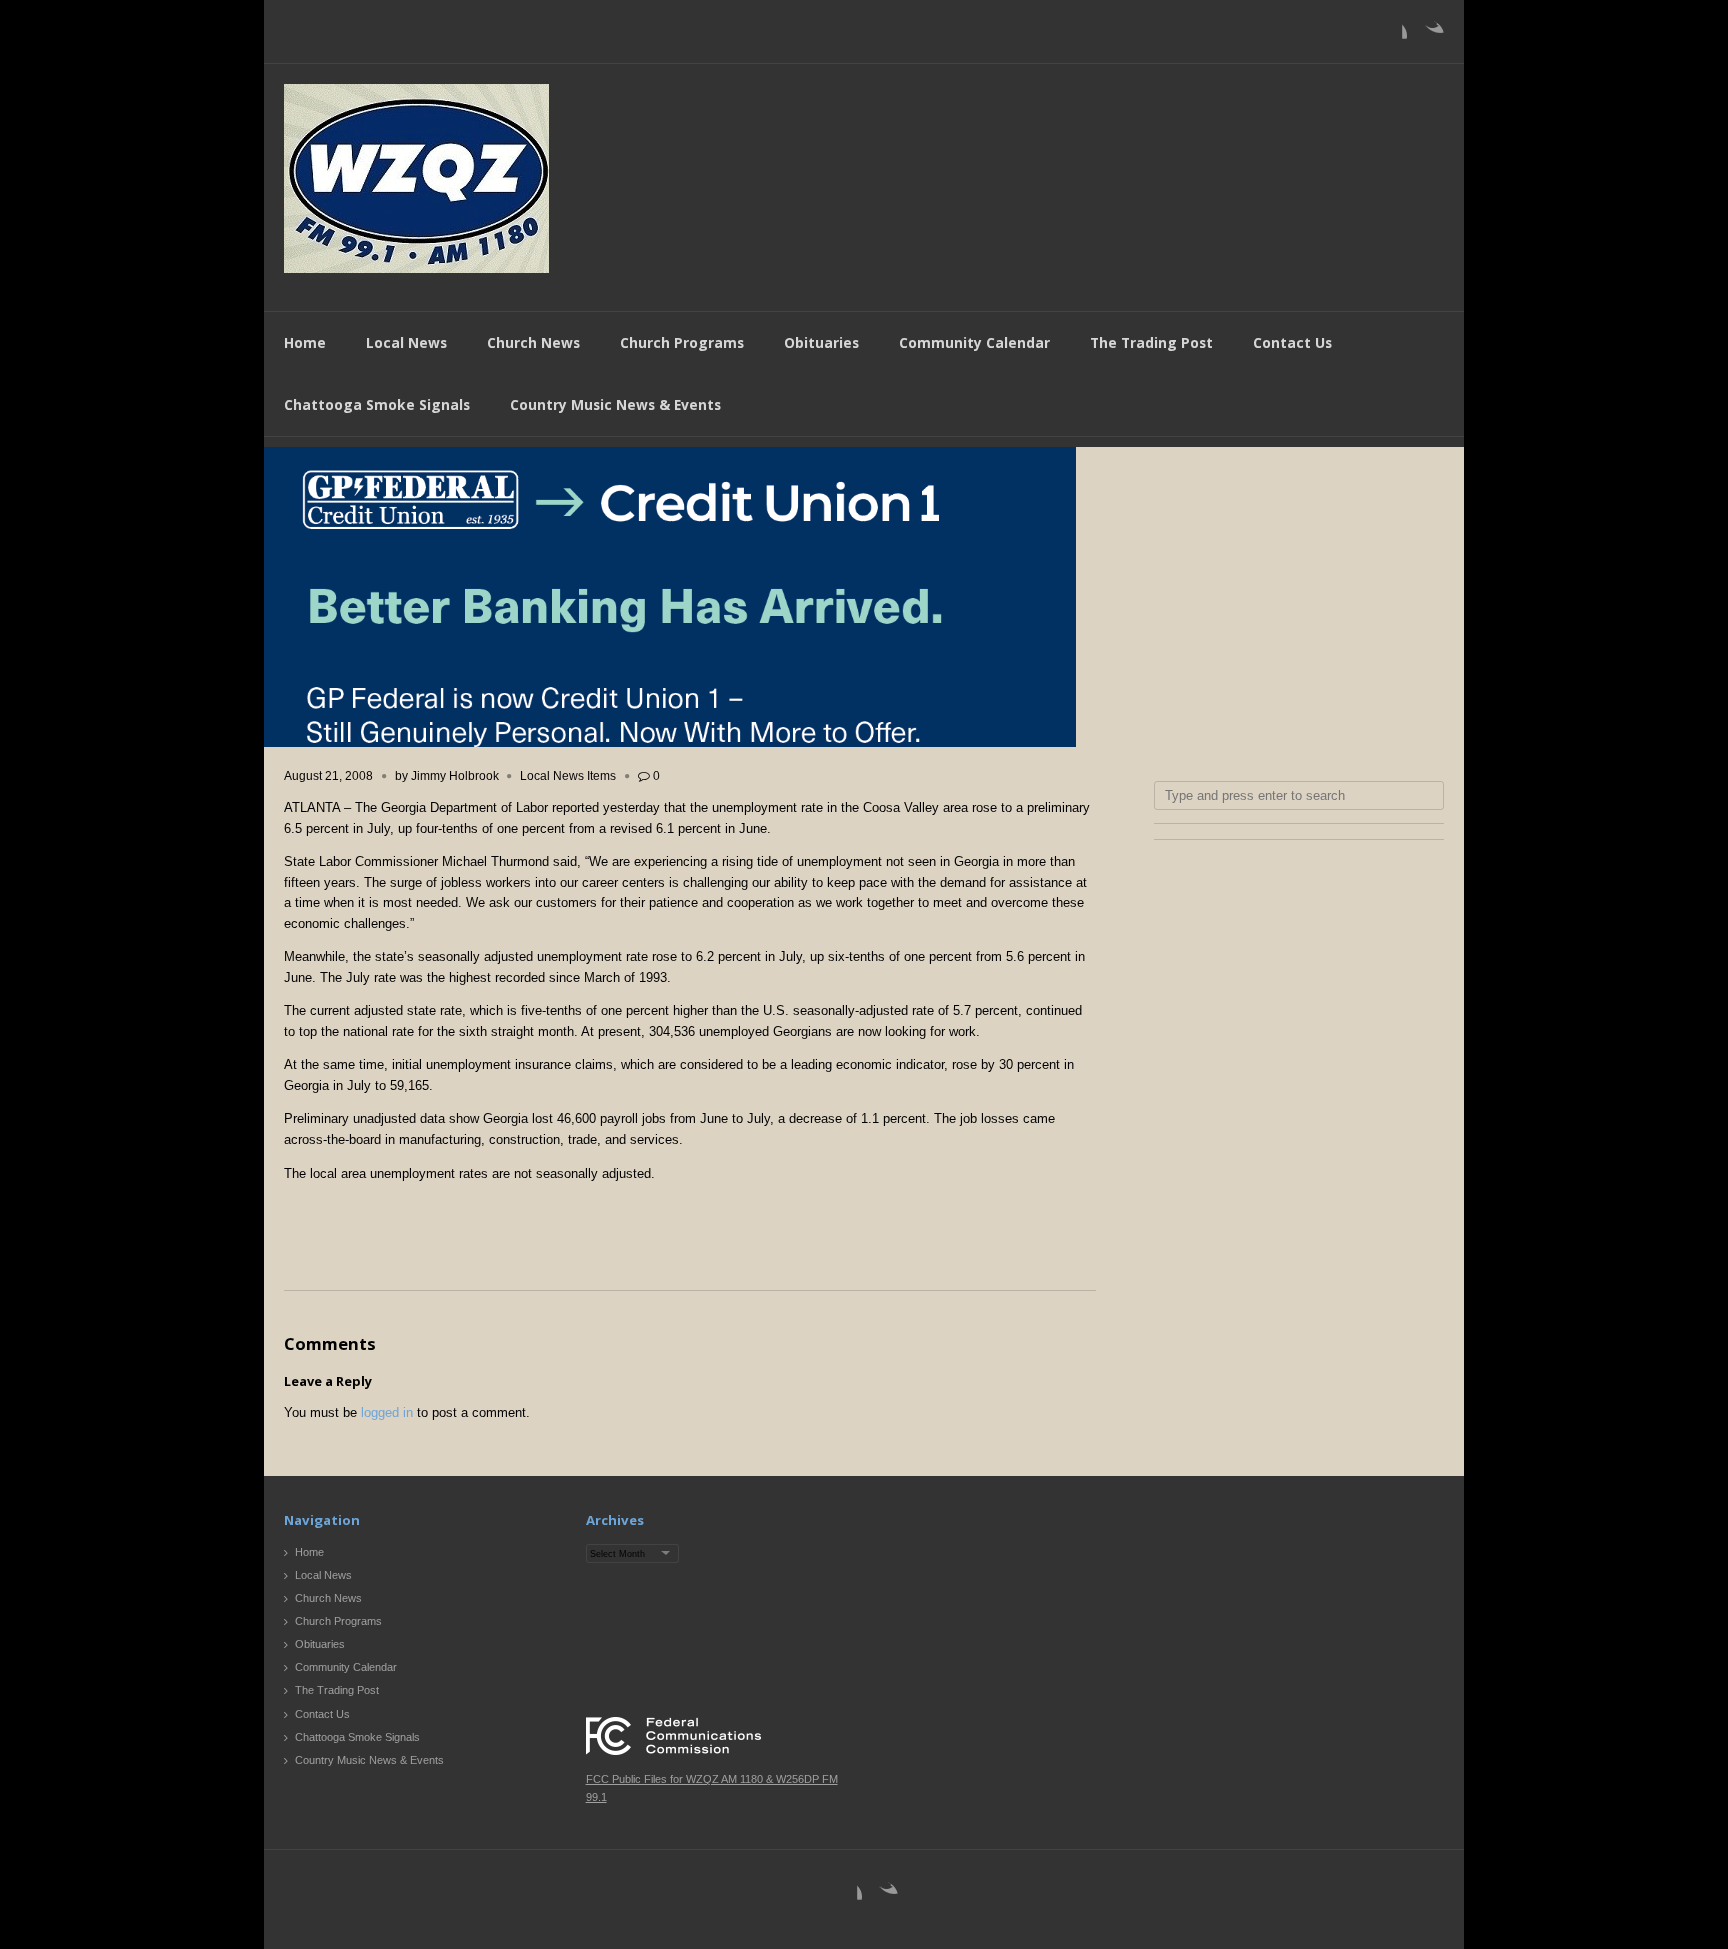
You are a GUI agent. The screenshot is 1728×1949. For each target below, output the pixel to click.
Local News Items (568, 776)
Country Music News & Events (615, 404)
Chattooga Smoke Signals (377, 404)
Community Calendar (974, 342)
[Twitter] (1428, 36)
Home (305, 342)
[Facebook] (1391, 36)
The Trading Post (1151, 342)
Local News (406, 342)
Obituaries (821, 342)
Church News (533, 342)
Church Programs (682, 342)
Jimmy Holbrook (455, 776)
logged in (387, 1412)
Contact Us (1292, 342)
